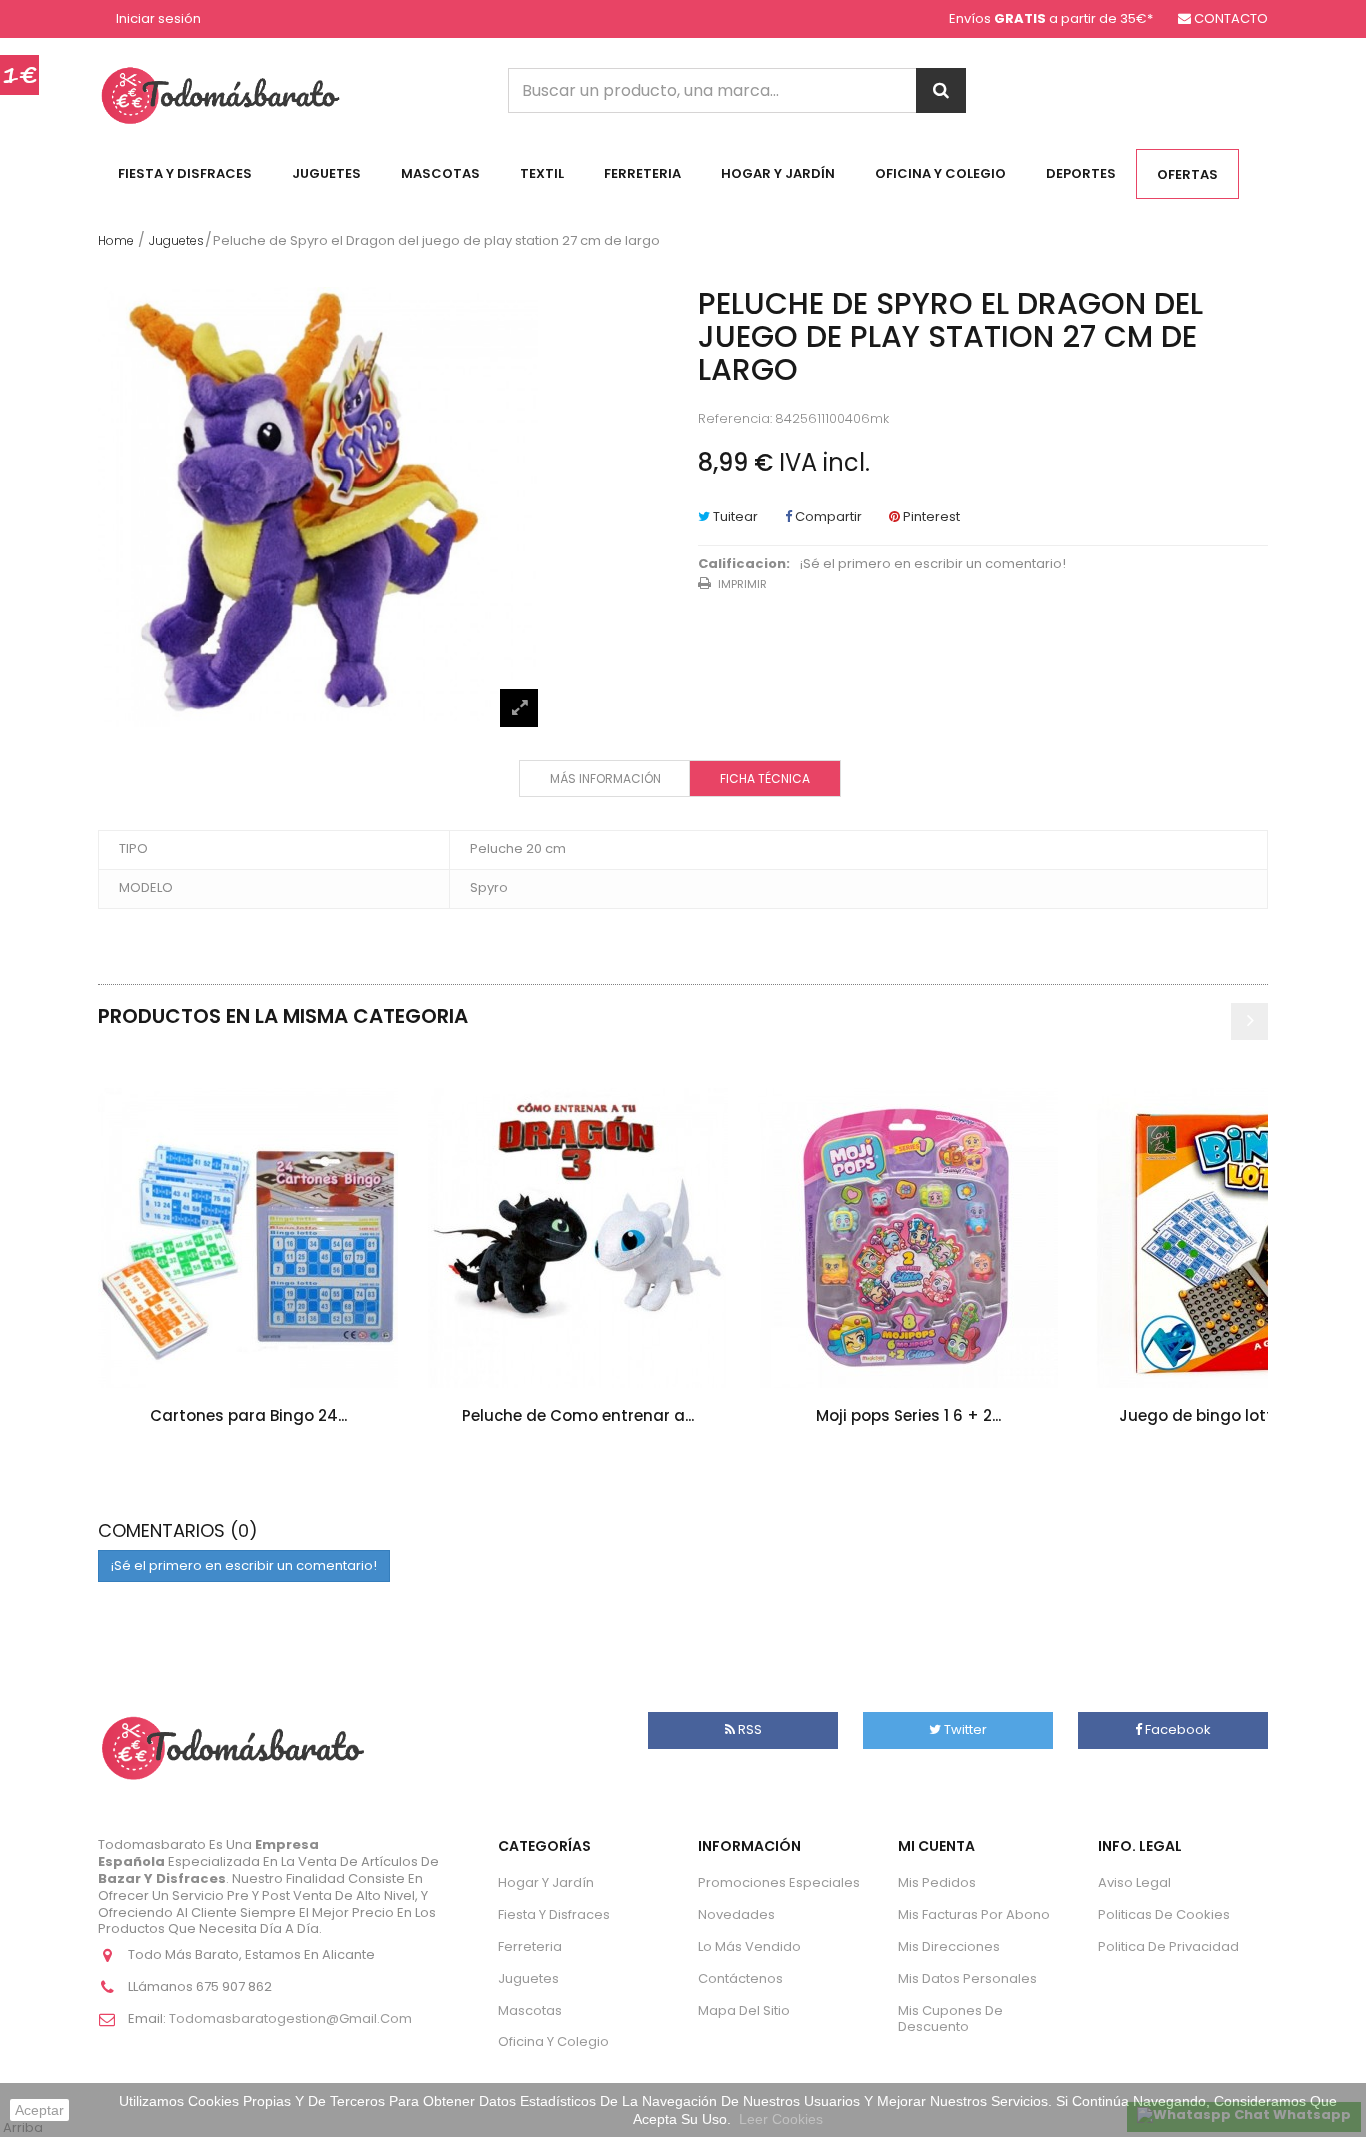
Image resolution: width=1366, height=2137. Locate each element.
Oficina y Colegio (940, 173)
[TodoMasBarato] (220, 94)
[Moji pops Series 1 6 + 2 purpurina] (908, 1238)
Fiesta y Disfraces (185, 173)
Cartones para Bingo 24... (248, 1415)
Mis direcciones (949, 1946)
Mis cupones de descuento (950, 2019)
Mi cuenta (936, 1846)
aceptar (39, 2110)
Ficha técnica (765, 778)
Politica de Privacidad (1168, 1946)
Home (116, 240)
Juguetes (326, 173)
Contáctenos (740, 1978)
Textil (542, 173)
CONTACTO (1231, 18)
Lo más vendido (749, 1946)
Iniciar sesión (158, 19)
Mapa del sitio (744, 2010)
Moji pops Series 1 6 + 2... (908, 1415)
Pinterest (930, 516)
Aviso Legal (1134, 1882)
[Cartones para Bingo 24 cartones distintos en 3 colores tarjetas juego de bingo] (248, 1238)
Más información (605, 778)
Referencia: (735, 419)
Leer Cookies (781, 2119)
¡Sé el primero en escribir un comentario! (933, 564)
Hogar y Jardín (778, 173)
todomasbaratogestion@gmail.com (290, 2018)
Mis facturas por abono (974, 1914)
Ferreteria (642, 173)
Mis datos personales (967, 1978)
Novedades (736, 1914)
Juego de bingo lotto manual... (1238, 1415)
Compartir (827, 516)
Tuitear (734, 516)
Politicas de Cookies (1164, 1914)
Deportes (1081, 173)
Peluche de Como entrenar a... (578, 1415)
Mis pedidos (937, 1882)
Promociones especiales (779, 1882)
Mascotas (440, 173)
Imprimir (742, 584)
